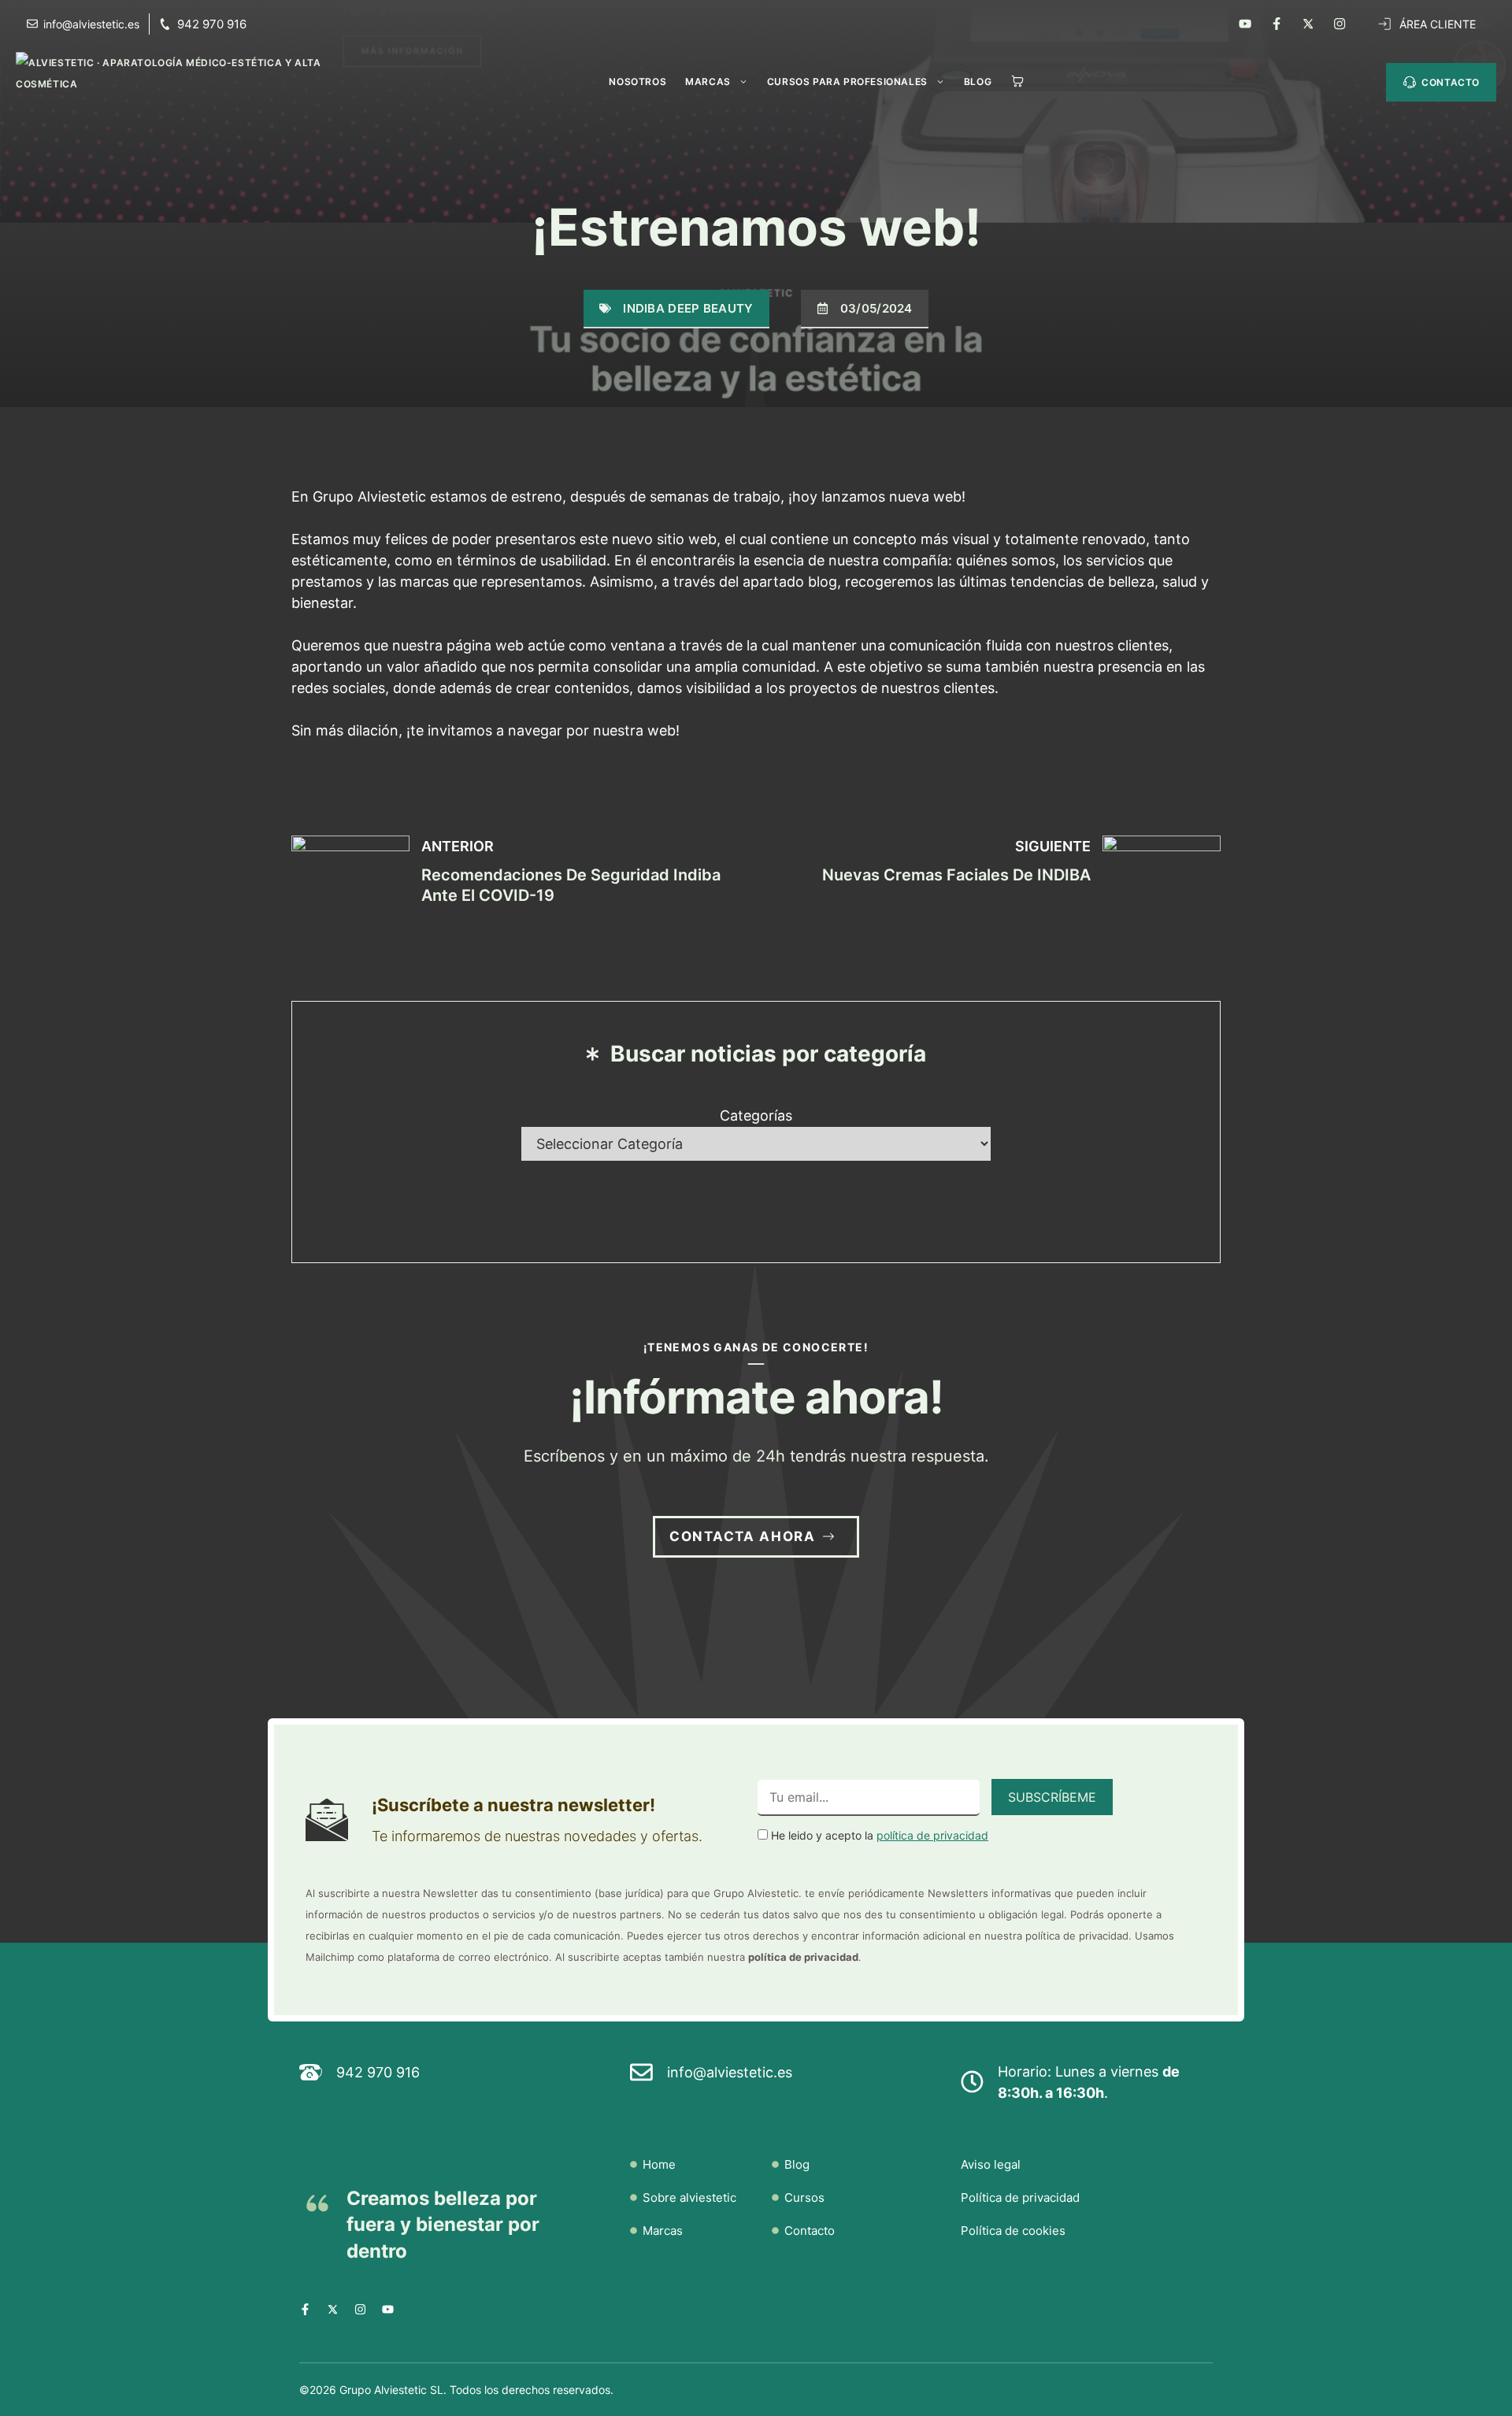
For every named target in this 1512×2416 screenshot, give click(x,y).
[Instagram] (1340, 24)
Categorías (756, 1115)
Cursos (804, 2197)
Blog (978, 82)
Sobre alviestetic (689, 2197)
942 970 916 (212, 24)
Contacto (810, 2231)
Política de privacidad (1020, 2197)
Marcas (708, 82)
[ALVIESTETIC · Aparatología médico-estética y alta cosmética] (200, 77)
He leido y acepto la (878, 1835)
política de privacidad (932, 1835)
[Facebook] (1277, 24)
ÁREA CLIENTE (1438, 24)
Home (659, 2164)
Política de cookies (1013, 2231)
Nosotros (637, 82)
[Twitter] (1308, 24)
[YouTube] (1245, 24)
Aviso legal (991, 2164)
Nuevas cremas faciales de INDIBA (956, 875)
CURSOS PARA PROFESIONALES (847, 82)
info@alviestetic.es (730, 2072)
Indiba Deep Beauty (688, 308)
